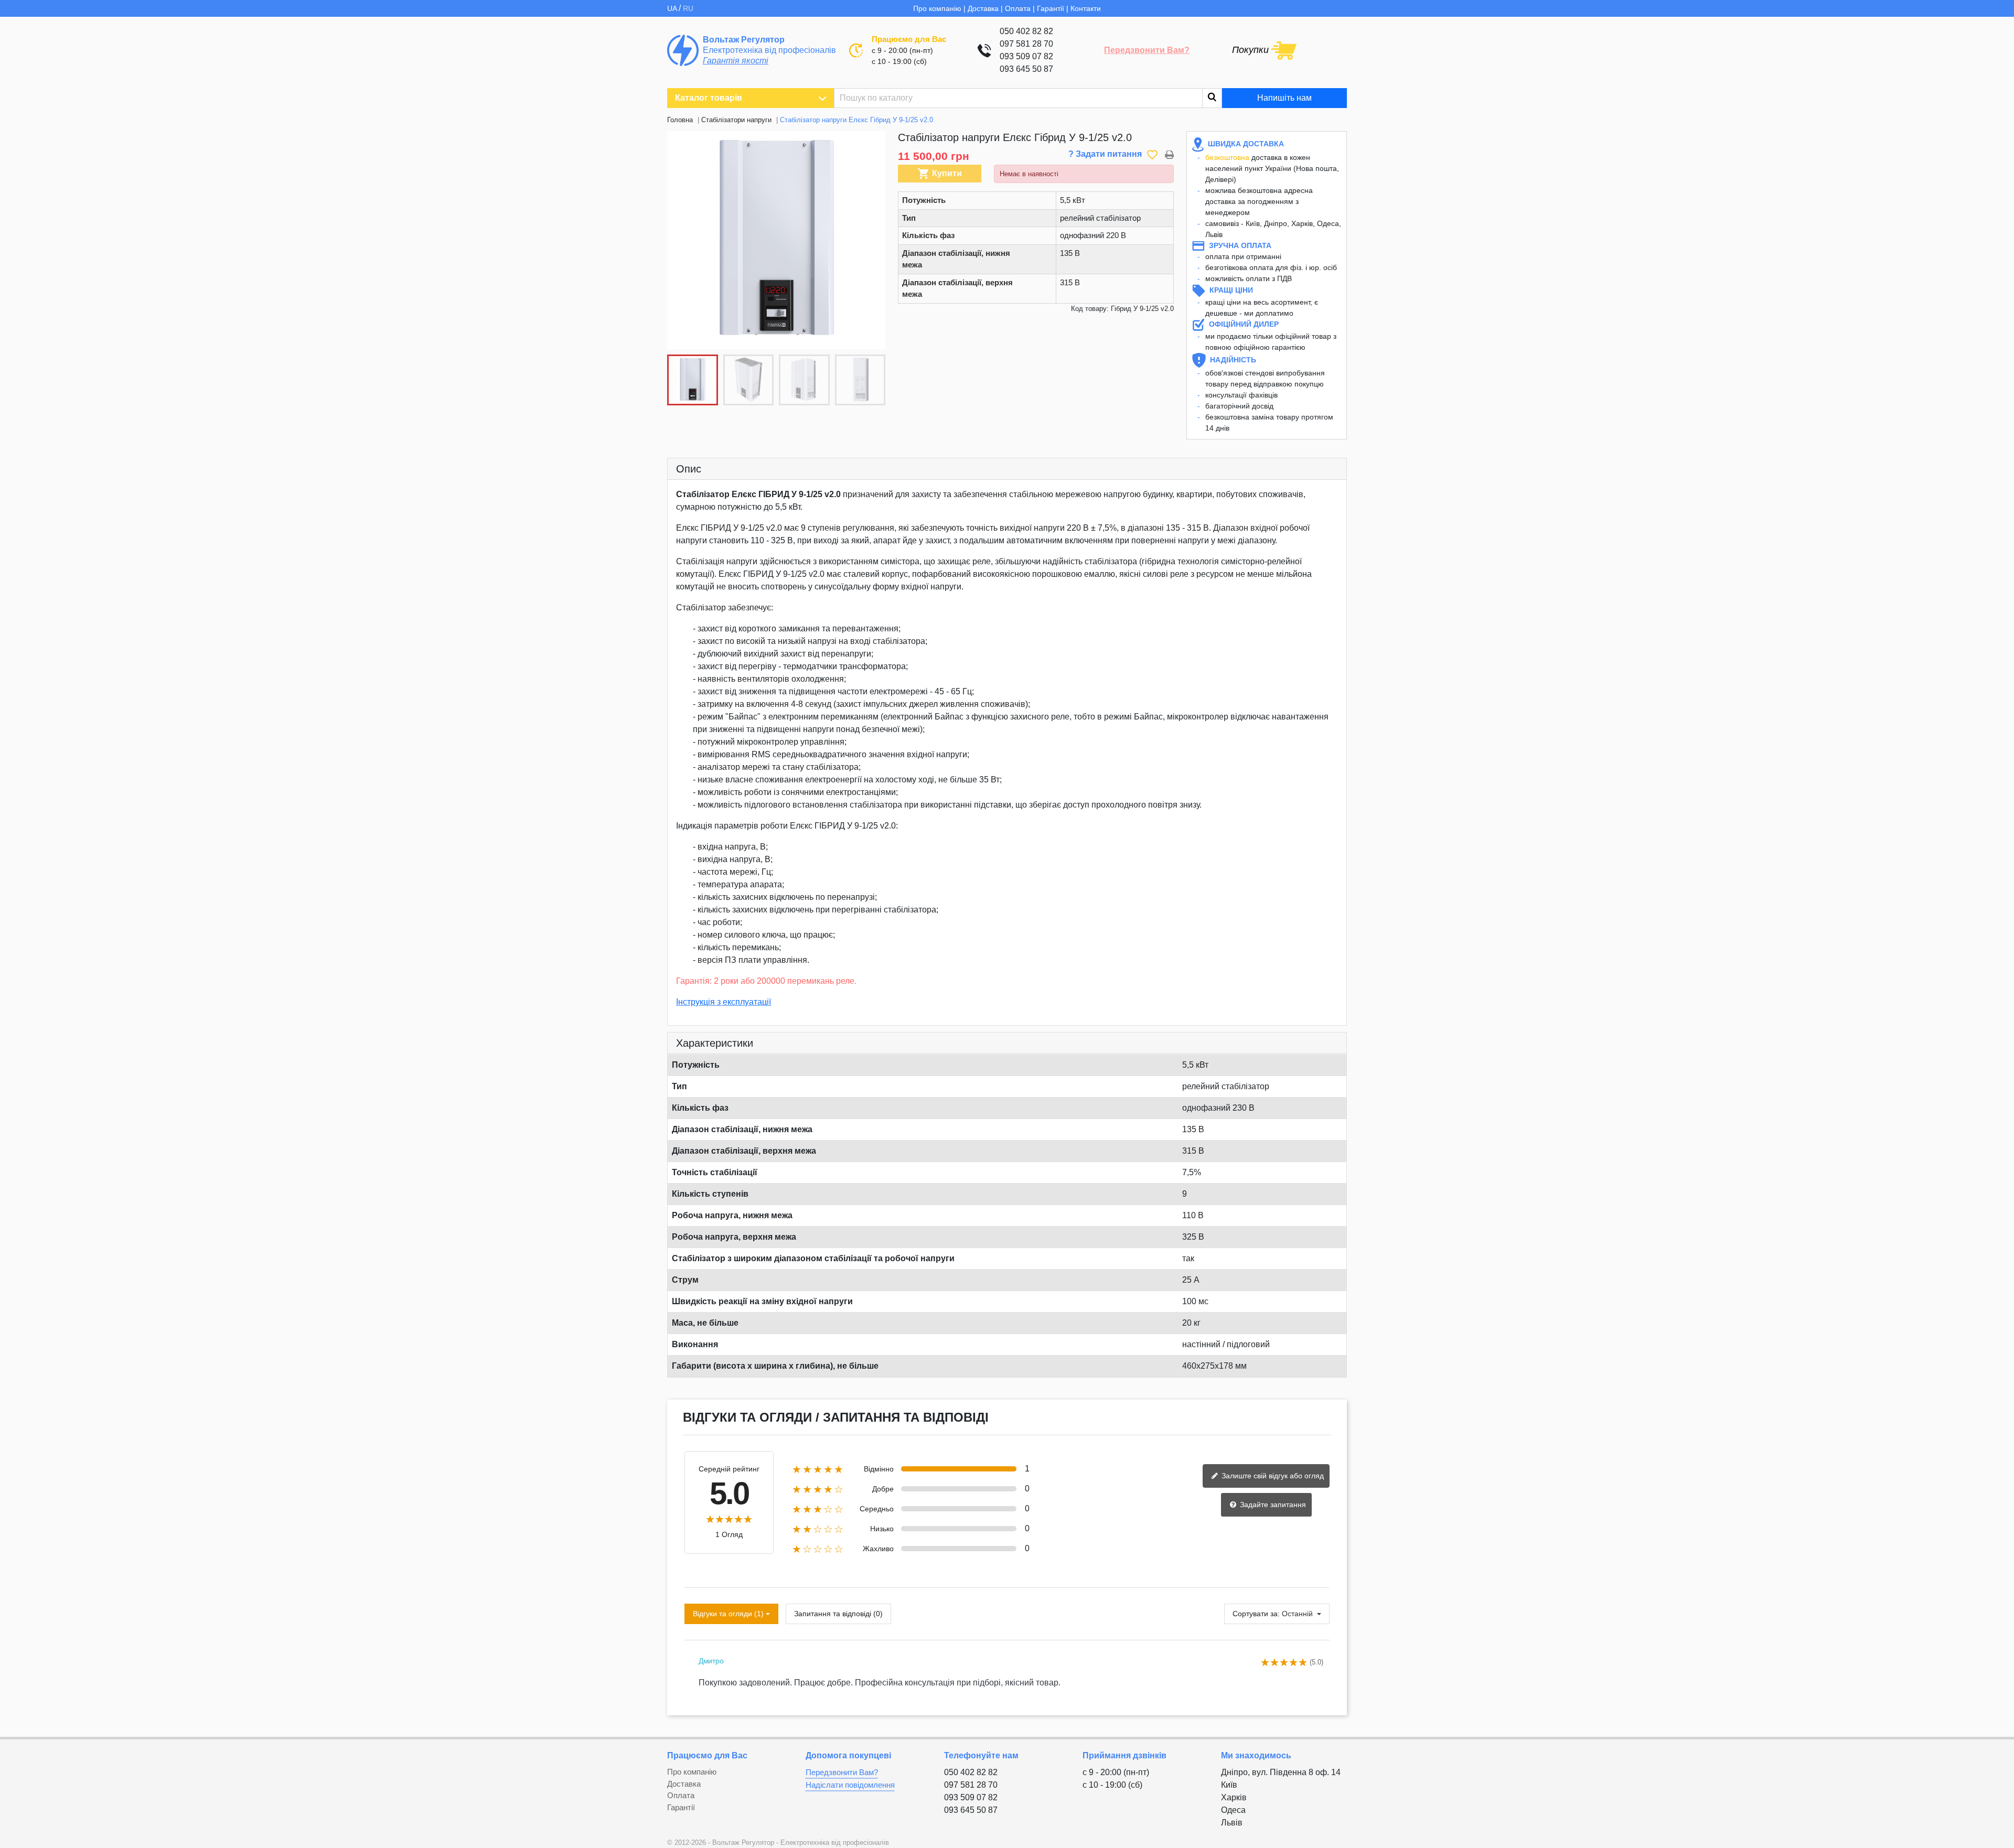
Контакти (1086, 8)
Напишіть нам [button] (1284, 98)
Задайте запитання (1272, 1505)
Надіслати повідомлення (850, 1785)
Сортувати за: (1256, 1614)
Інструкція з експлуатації (724, 1002)
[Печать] (1169, 154)
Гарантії (1051, 8)
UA (673, 8)
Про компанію (937, 8)
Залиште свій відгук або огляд (1272, 1476)
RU (688, 8)
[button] (872, 240)
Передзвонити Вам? (1147, 50)
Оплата (1018, 8)
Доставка (983, 8)
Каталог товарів (709, 98)
